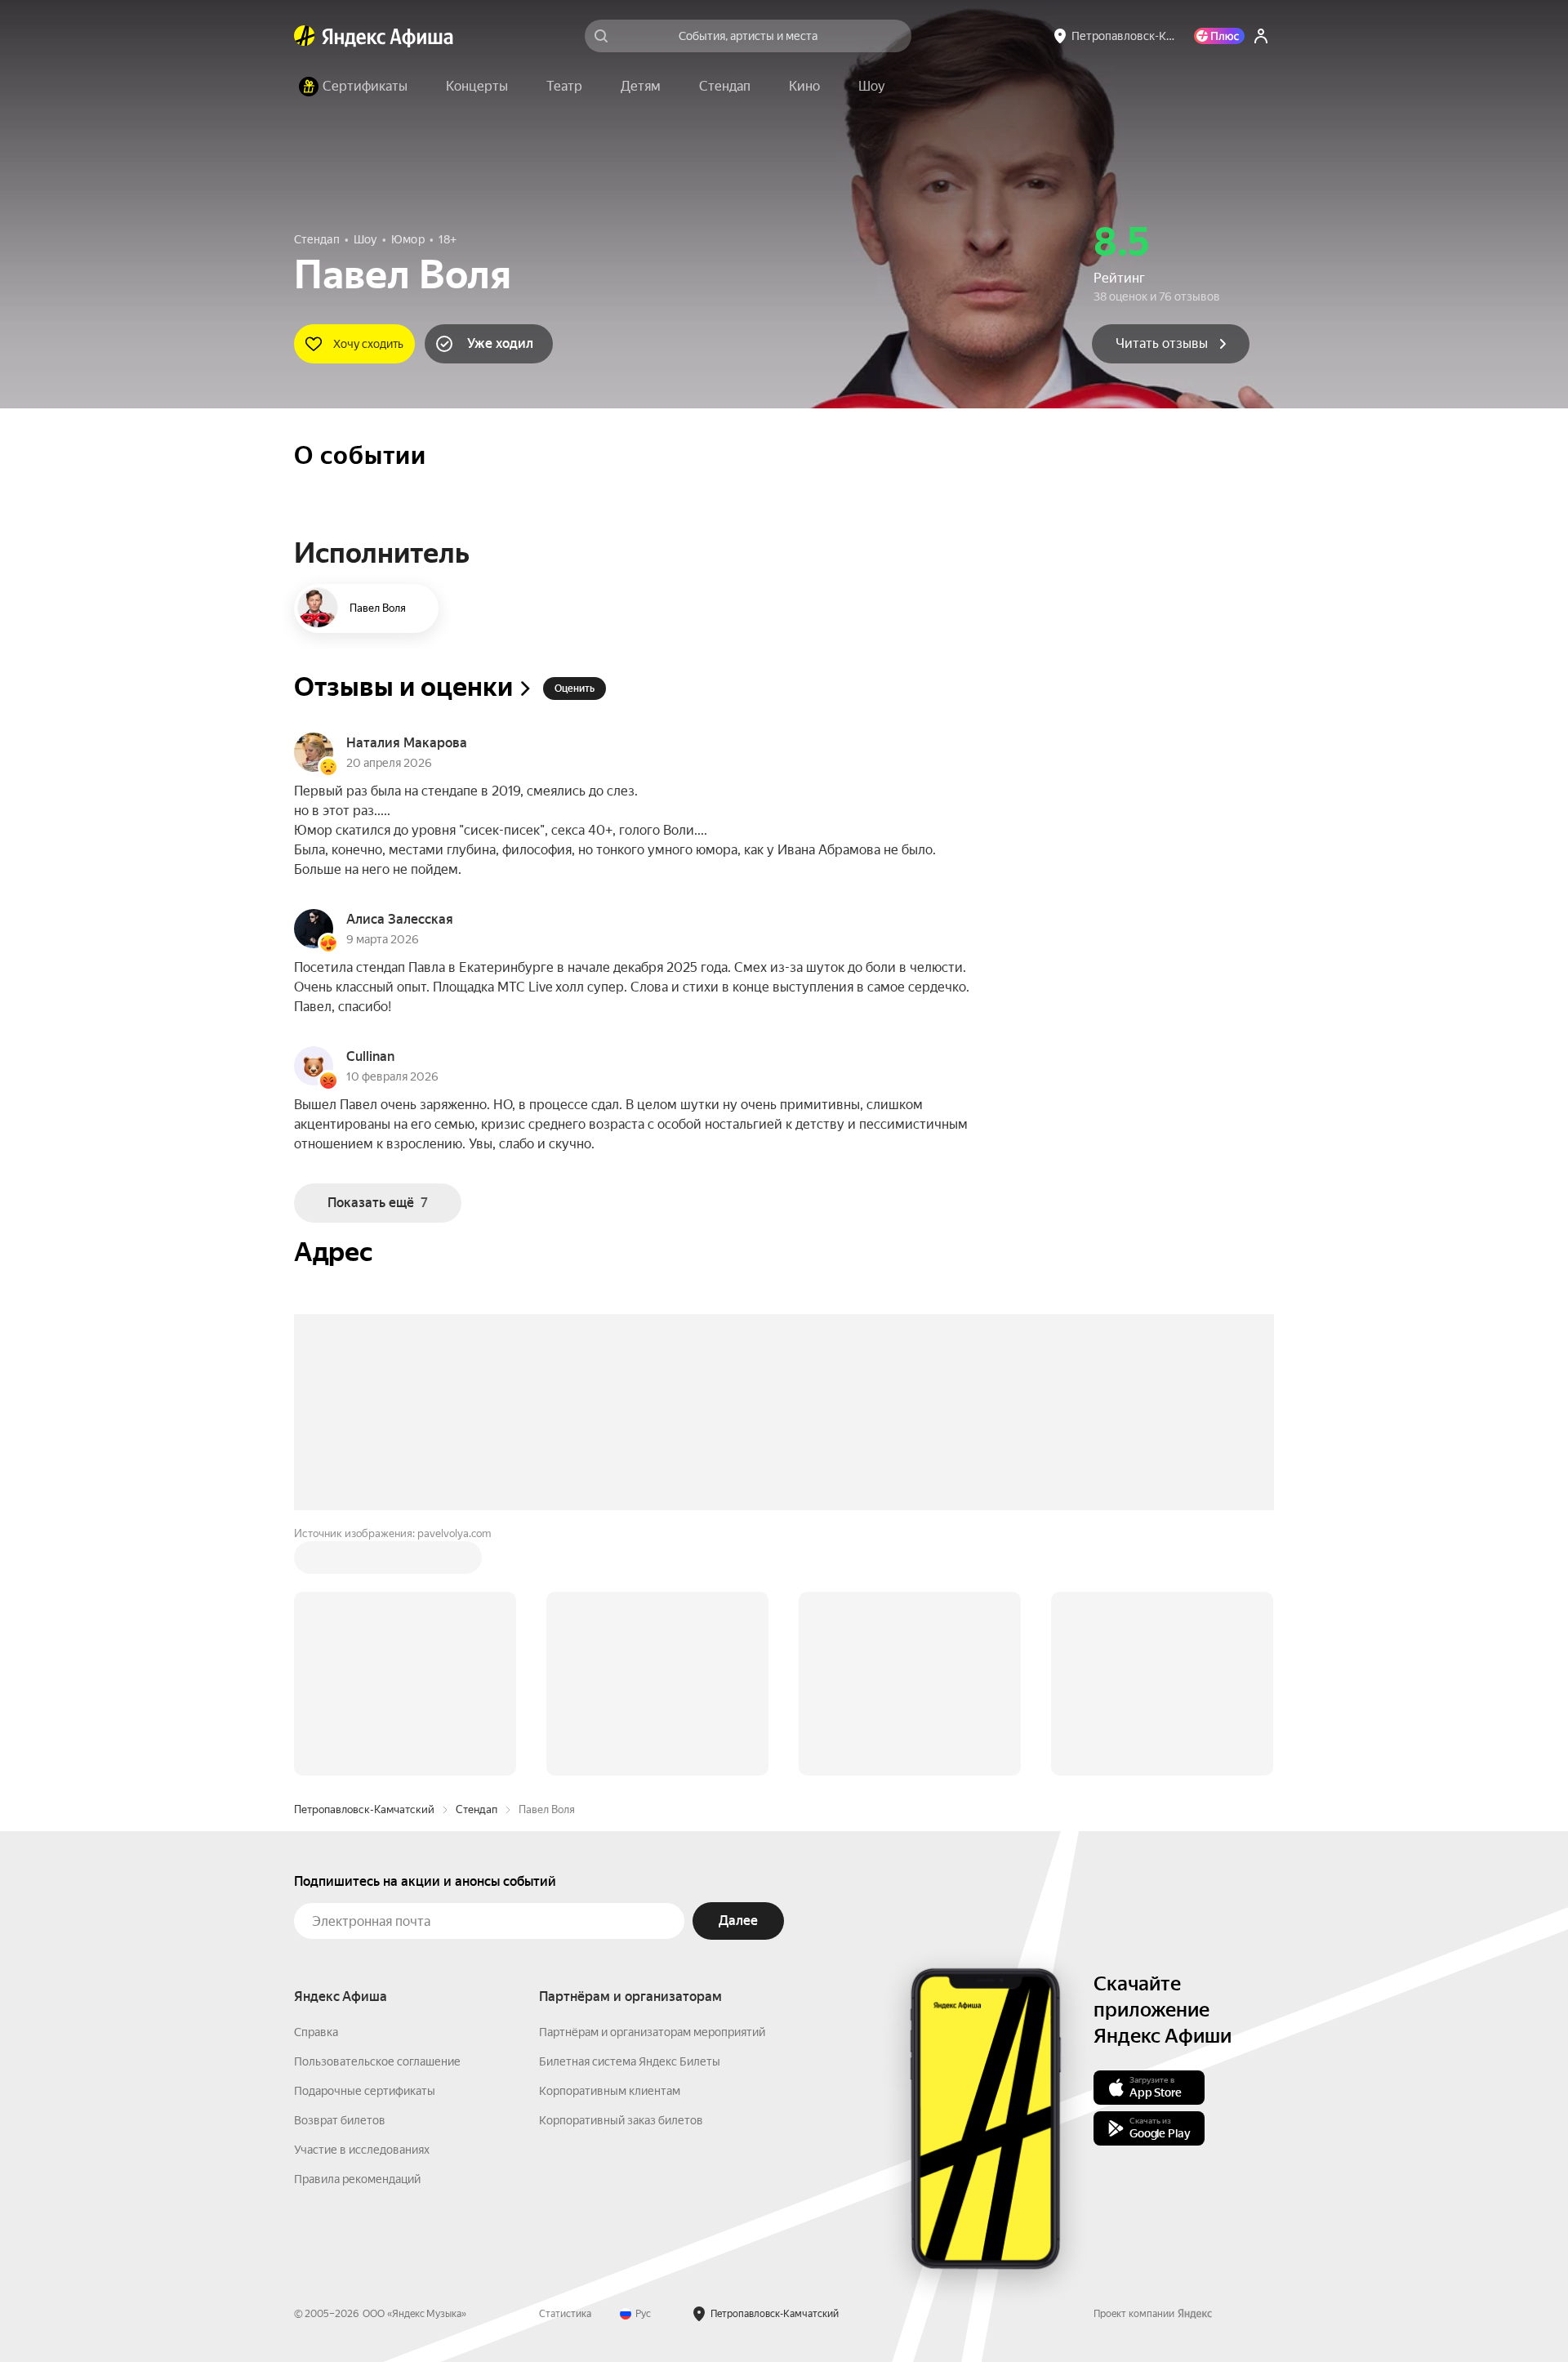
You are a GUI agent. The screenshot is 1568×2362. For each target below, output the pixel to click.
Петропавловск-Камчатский (364, 1562)
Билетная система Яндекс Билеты (630, 1814)
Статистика (565, 2066)
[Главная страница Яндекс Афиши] (305, 36)
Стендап (477, 1562)
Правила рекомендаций (357, 1932)
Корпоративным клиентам (610, 1843)
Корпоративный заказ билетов (621, 1873)
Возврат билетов (340, 1873)
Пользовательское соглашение (377, 1814)
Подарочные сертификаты (365, 1843)
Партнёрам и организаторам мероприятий (652, 1785)
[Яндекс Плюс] (1219, 36)
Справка (316, 1785)
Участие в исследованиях (362, 1902)
